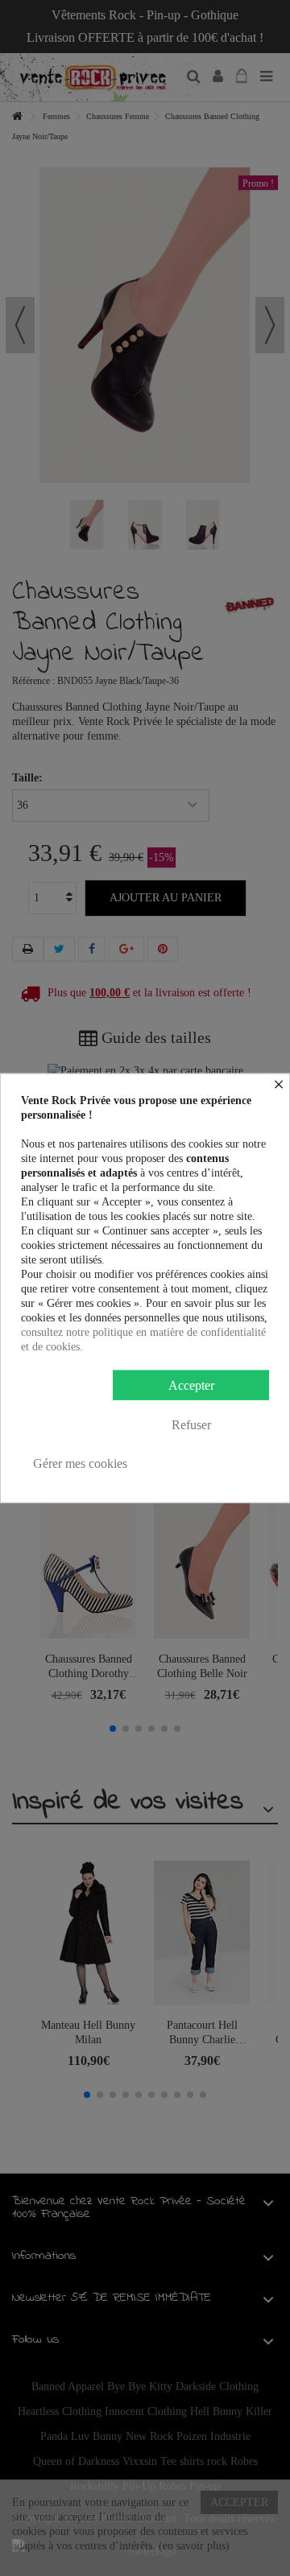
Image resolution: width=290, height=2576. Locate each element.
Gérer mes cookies (80, 1463)
